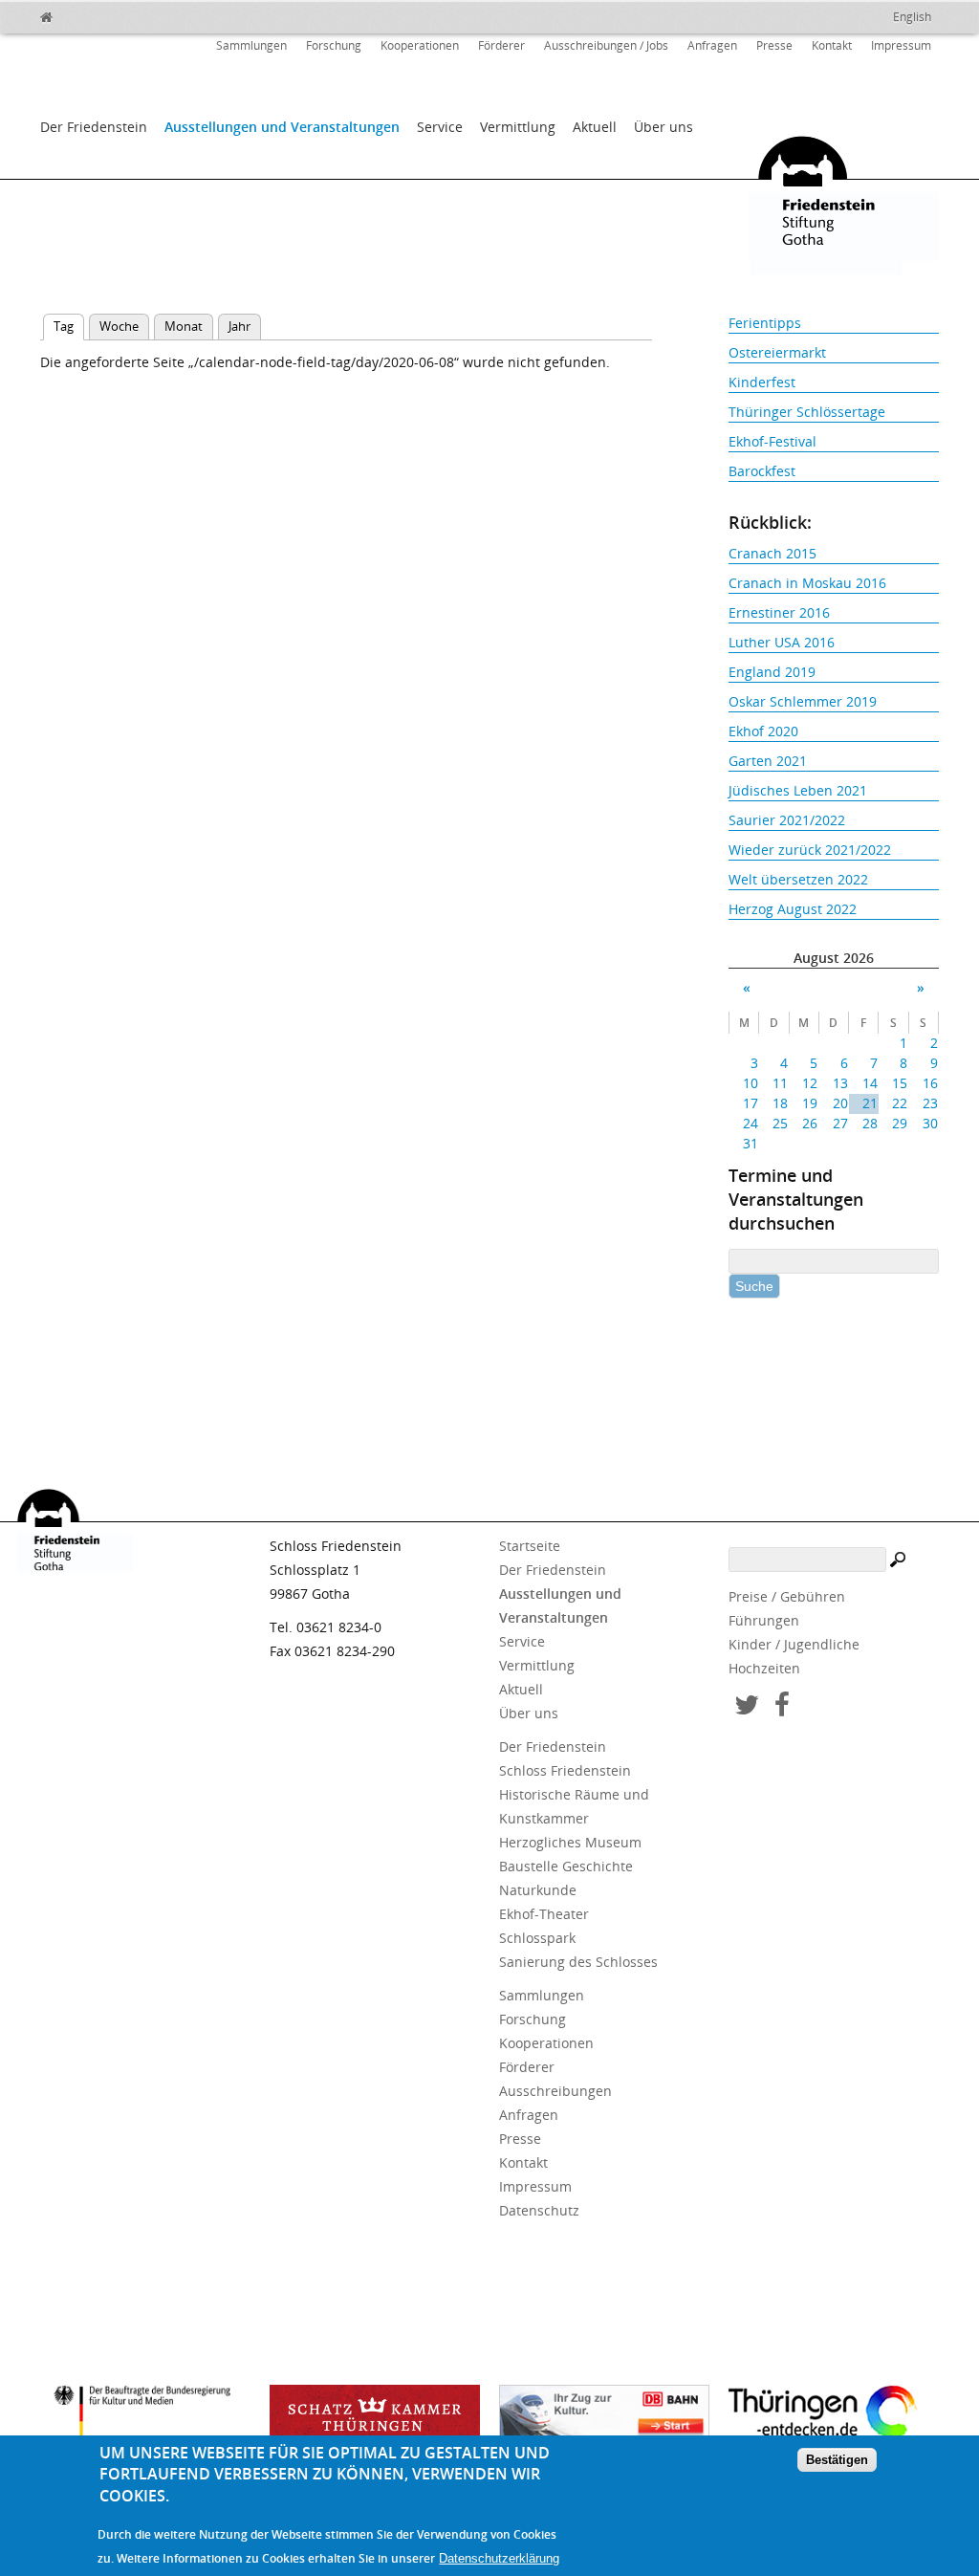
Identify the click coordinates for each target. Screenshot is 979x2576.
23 (930, 1103)
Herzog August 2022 (793, 909)
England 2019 (772, 672)
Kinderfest (762, 382)
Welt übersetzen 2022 (798, 879)
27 (840, 1123)
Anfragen (712, 45)
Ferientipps (765, 323)
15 (900, 1083)
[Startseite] (88, 14)
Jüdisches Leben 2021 (798, 790)
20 (840, 1103)
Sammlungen (251, 45)
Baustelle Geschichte (566, 1866)
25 (780, 1123)
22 (900, 1103)
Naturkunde (538, 1890)
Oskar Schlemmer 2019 (803, 701)
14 (870, 1083)
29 (900, 1123)
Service (440, 127)
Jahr (239, 326)
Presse (774, 45)
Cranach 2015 (772, 553)
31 (751, 1143)
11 (780, 1083)
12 (810, 1083)
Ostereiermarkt (777, 352)
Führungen (764, 1620)
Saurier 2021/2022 (787, 820)
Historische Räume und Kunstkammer (574, 1806)
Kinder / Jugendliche (794, 1644)
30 (930, 1123)
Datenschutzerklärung (499, 2558)
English (912, 17)
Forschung (334, 45)
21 (870, 1103)
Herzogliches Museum (570, 1842)
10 (751, 1083)
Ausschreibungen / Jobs (606, 45)
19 (810, 1103)
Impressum (901, 45)
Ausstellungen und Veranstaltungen (282, 127)
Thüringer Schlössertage (807, 412)
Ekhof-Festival (772, 441)
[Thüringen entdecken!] (834, 2415)
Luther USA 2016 (782, 642)
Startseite (530, 1546)
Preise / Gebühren (787, 1596)
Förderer (501, 45)
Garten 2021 (768, 761)
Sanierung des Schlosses (578, 1962)
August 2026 (834, 958)
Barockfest (762, 471)
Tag (69, 326)
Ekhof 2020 (763, 731)
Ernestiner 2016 (779, 612)
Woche (119, 326)
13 (840, 1083)
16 (930, 1083)
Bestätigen (837, 2460)
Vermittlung (518, 127)
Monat (184, 326)
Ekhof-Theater (544, 1914)
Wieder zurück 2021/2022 (810, 850)
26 (810, 1123)
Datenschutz (539, 2210)
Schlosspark (537, 1938)
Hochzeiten (764, 1668)
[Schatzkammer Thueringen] (375, 2418)
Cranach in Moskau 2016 (807, 583)
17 (751, 1103)
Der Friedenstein (94, 127)
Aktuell (595, 127)
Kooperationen (420, 45)
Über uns (664, 127)
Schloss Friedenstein (565, 1770)
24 (751, 1123)
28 (870, 1123)
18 (780, 1103)
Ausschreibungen (555, 2091)
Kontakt (832, 45)
